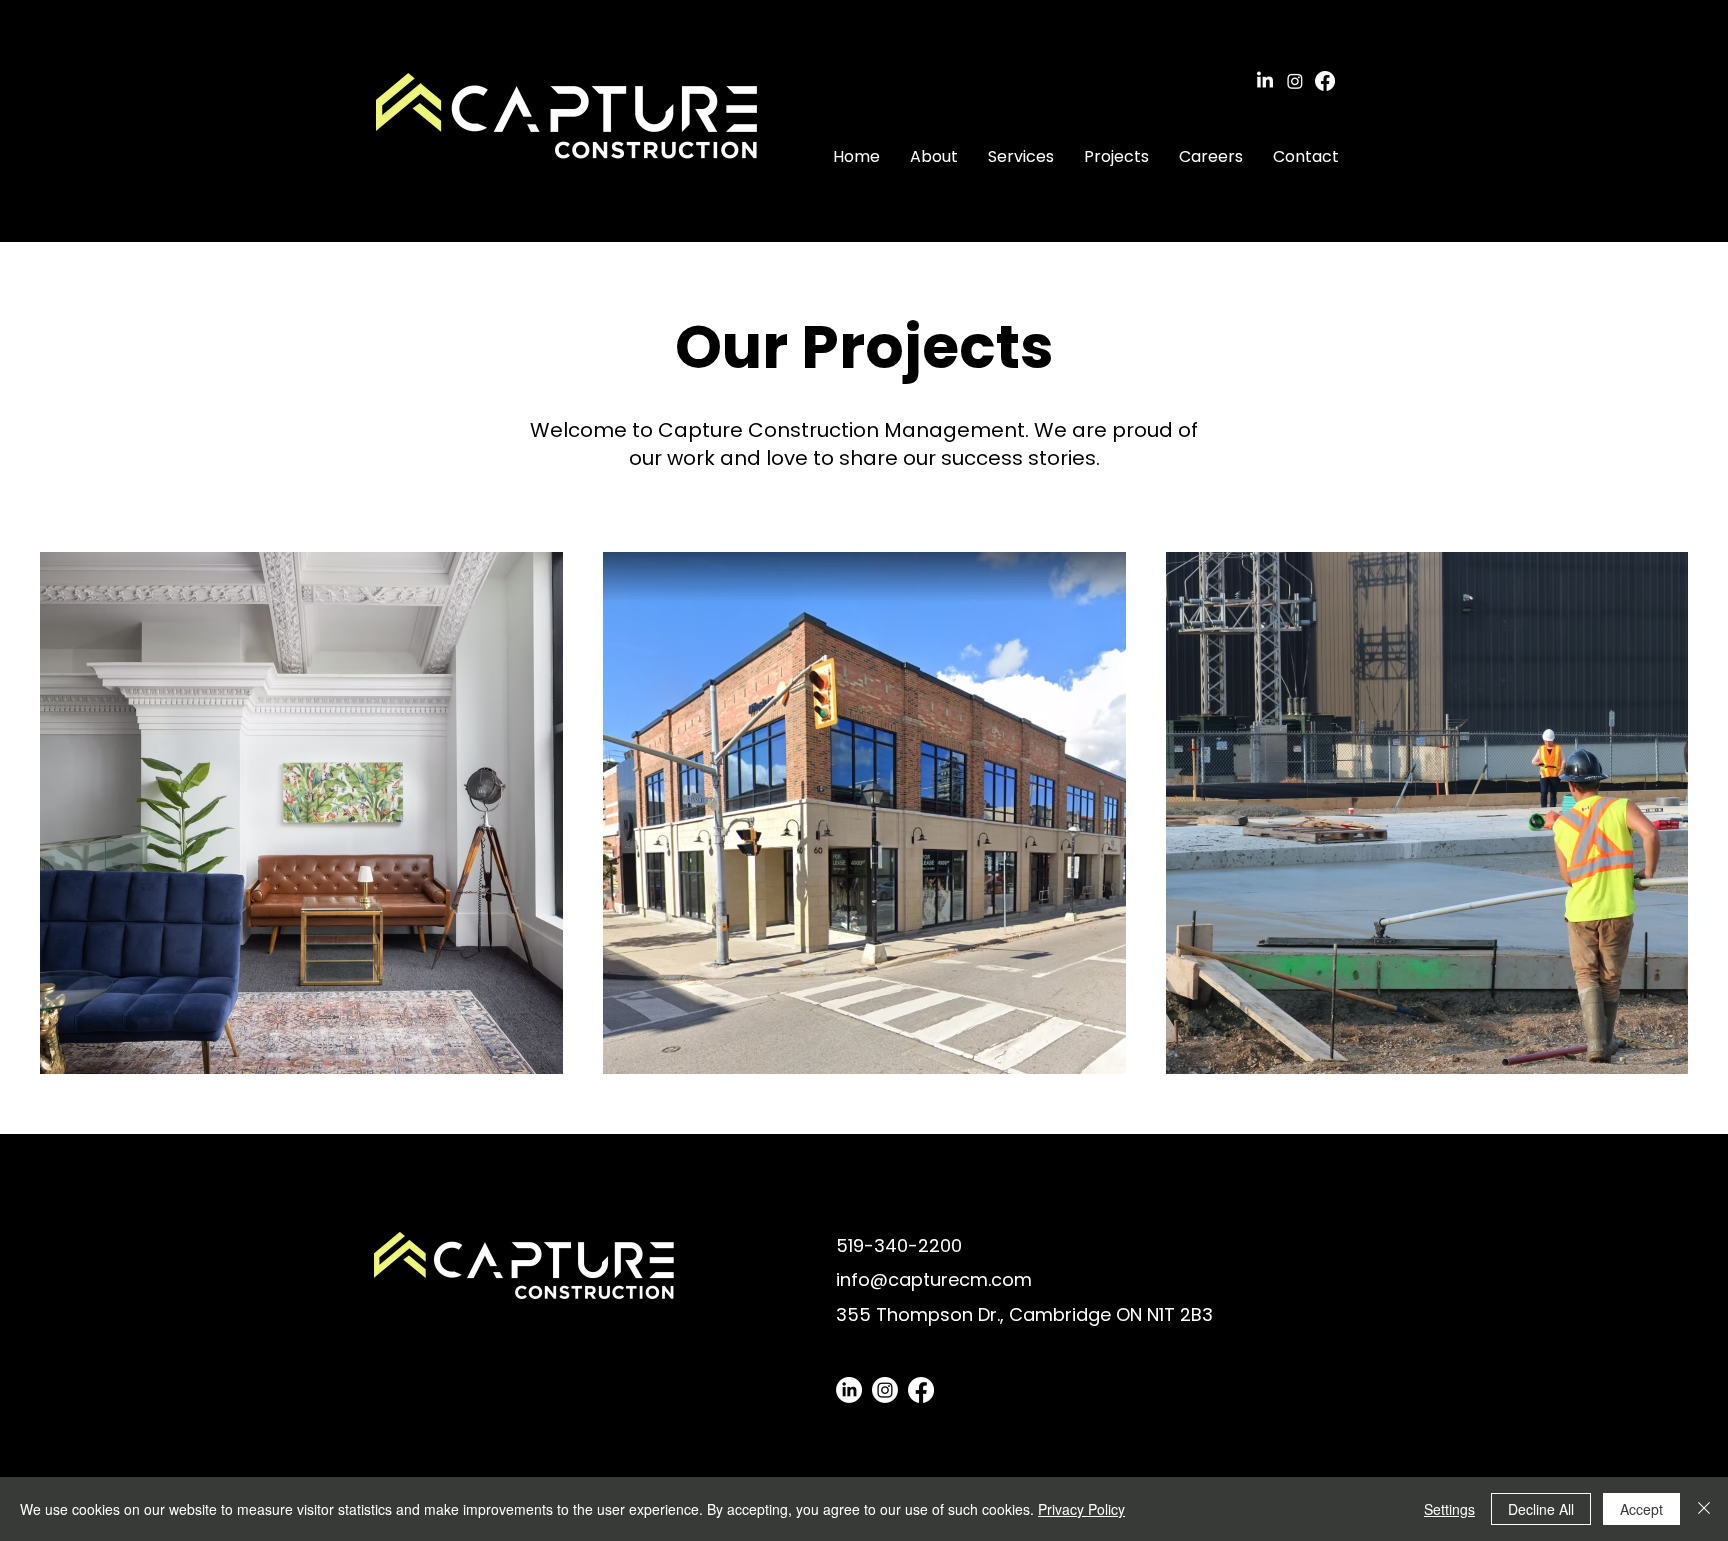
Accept (1641, 1509)
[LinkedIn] (1265, 81)
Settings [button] (1449, 1509)
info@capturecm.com (934, 1279)
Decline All (1541, 1509)
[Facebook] (1325, 81)
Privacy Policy (1081, 1509)
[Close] (1704, 1509)
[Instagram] (1295, 81)
